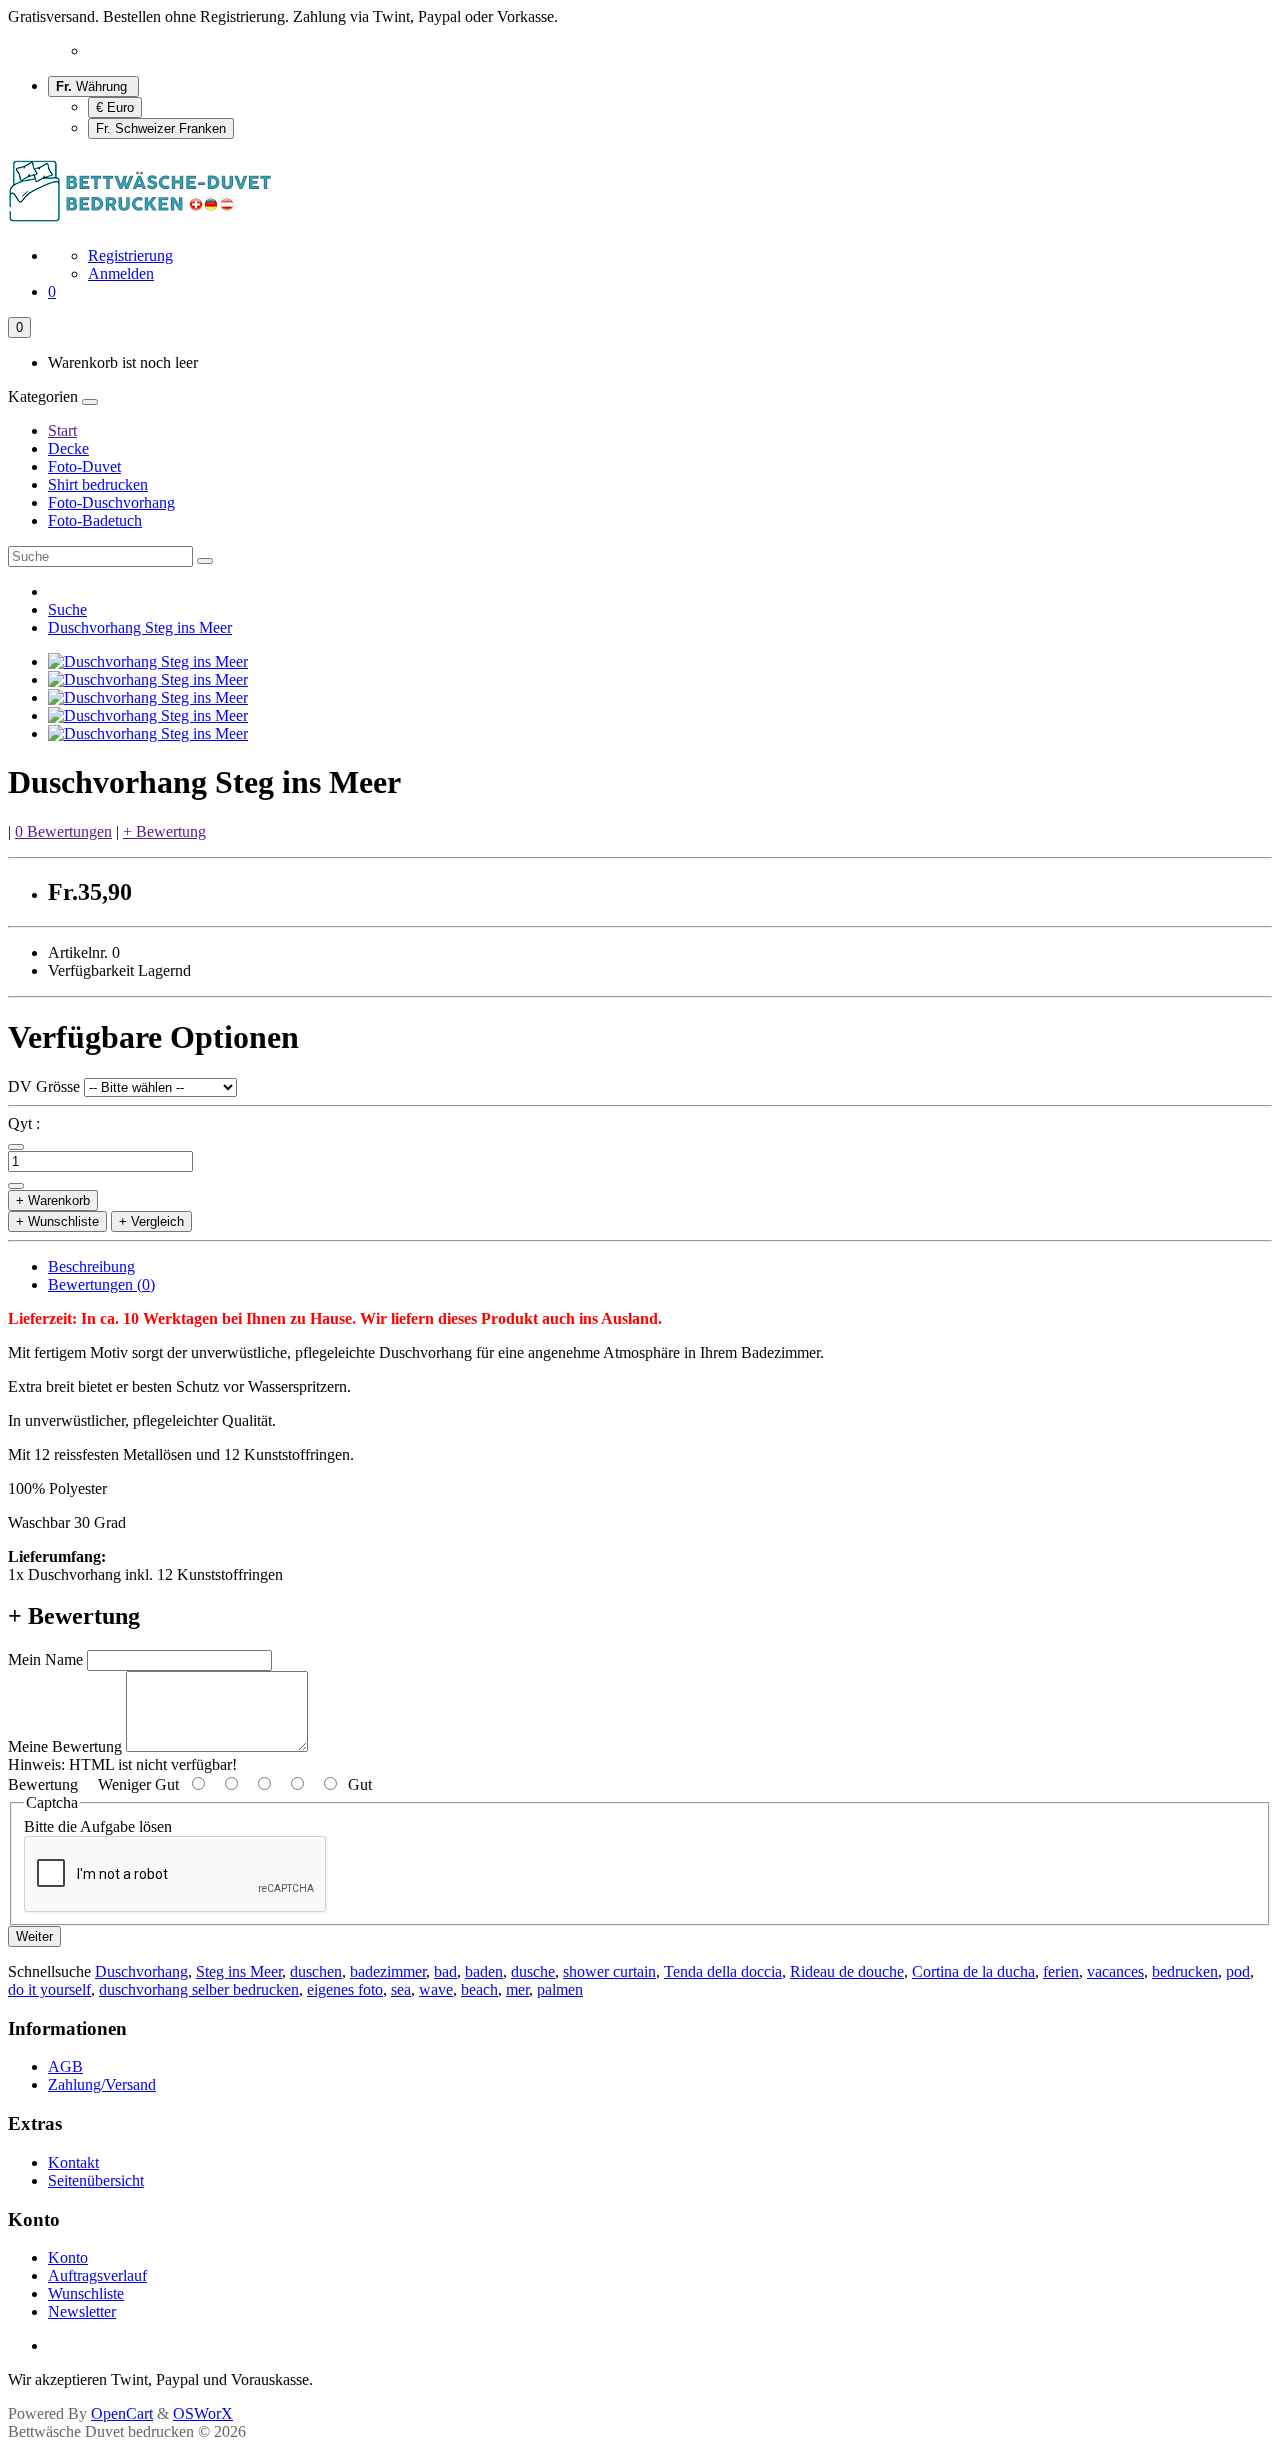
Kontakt (73, 2162)
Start (62, 430)
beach (479, 1989)
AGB (65, 2066)
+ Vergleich (151, 1221)
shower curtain (609, 1971)
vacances (1115, 1971)
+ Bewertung (164, 831)
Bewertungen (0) (101, 1284)
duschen (316, 1971)
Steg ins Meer (239, 1971)
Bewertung (43, 1784)
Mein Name (45, 1659)
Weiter (34, 1936)
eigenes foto (345, 1989)
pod (1238, 1971)
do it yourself (49, 1989)
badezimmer (388, 1971)
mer (517, 1989)
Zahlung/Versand (102, 2084)
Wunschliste (86, 2293)
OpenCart (122, 2413)
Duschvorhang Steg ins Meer (140, 627)
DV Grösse (44, 1086)
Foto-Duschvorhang (111, 502)
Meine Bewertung (65, 1746)
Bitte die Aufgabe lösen (98, 1826)
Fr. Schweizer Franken (161, 128)
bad (445, 1971)
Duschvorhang (141, 1971)
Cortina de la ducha (973, 1971)
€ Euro (115, 107)
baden (484, 1971)
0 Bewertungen (63, 831)
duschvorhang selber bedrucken (199, 1989)
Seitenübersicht (96, 2180)
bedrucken (1185, 1971)
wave (436, 1989)
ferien (1061, 1971)
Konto (68, 2257)
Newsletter (82, 2311)
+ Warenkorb (53, 1200)
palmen (560, 1989)
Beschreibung (91, 1266)
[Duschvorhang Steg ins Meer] (148, 661)
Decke (68, 448)
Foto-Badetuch (95, 520)
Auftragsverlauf (97, 2275)
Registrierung (130, 255)
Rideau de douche (847, 1971)
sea (401, 1989)
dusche (533, 1971)
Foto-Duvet (84, 466)
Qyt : (24, 1123)
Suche (67, 609)
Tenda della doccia (723, 1971)
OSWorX (203, 2413)
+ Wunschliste (57, 1221)
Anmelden (121, 273)
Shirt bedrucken (98, 484)
